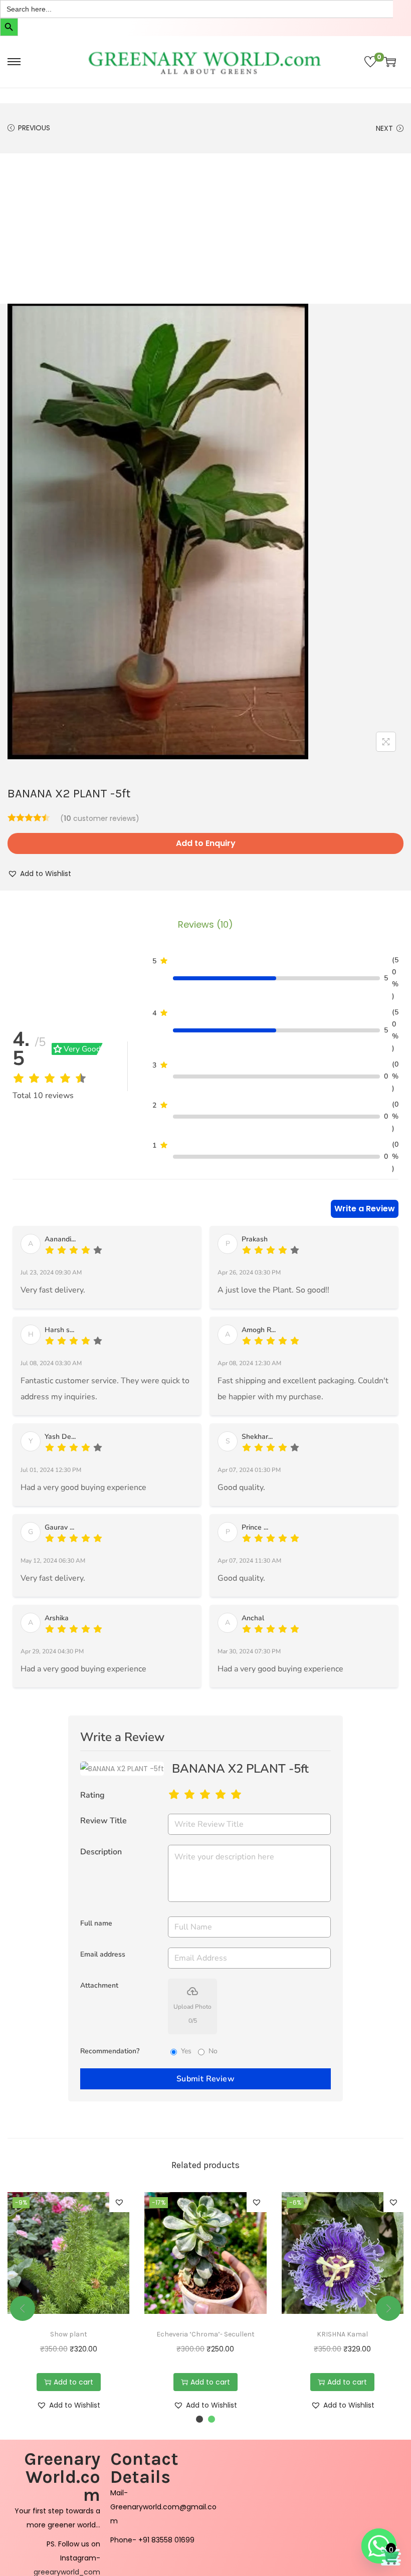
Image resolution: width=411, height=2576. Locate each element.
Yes (186, 2051)
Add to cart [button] (73, 2382)
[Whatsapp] (379, 2546)
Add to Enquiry (206, 843)
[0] (370, 62)
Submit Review (205, 2079)
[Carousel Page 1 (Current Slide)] (199, 2419)
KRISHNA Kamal (342, 2334)
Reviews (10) (205, 924)
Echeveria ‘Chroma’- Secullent (205, 2334)
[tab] (205, 925)
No (213, 2051)
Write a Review (365, 1209)
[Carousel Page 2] (212, 2419)
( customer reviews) (100, 818)
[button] (39, 874)
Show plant (69, 2334)
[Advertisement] (205, 229)
